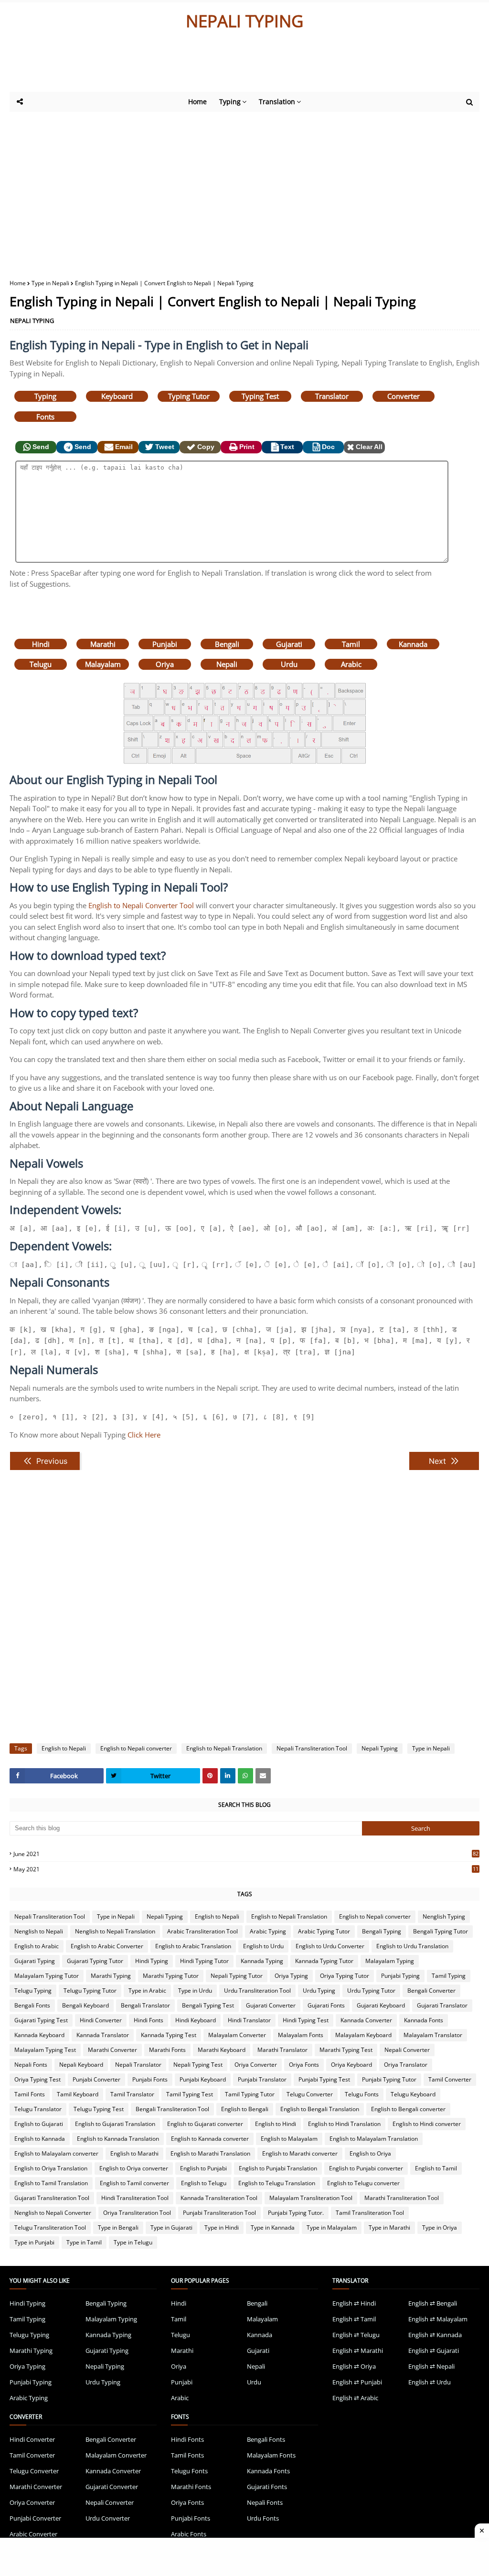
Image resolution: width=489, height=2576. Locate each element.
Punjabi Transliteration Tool (219, 2213)
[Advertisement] (244, 65)
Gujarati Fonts (326, 2005)
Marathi (103, 644)
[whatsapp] (245, 1776)
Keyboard (117, 396)
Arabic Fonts (189, 2534)
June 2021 (246, 1854)
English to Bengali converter (408, 2109)
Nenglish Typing (444, 1916)
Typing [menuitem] (230, 102)
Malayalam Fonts (301, 2035)
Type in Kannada (273, 2227)
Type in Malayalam (332, 2227)
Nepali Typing (380, 1748)
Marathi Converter (112, 2050)
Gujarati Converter (271, 2005)
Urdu (289, 664)
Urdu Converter (108, 2518)
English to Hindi (276, 2124)
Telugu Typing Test (99, 2109)
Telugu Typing (33, 1991)
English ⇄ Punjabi (357, 2382)
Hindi (41, 644)
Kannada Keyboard (39, 2035)
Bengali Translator (145, 2005)
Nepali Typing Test (198, 2065)
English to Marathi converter (300, 2153)
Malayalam (103, 664)
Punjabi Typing (400, 1976)
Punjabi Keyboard (203, 2079)
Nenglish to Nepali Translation (115, 1931)
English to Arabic (37, 1946)
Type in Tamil (84, 2242)
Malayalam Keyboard (363, 2035)
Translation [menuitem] (277, 102)
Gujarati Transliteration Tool (52, 2198)
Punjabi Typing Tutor (389, 2079)
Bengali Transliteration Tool (172, 2109)
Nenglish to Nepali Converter (53, 2213)
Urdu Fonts (263, 2518)
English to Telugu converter (363, 2183)
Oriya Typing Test (37, 2079)
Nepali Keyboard (81, 2065)
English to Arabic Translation (193, 1946)
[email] (263, 1776)
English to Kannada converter (210, 2139)
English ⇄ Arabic (355, 2398)
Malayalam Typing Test (45, 2050)
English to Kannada (40, 2139)
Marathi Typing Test (346, 2050)
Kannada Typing (262, 1961)
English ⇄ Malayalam (438, 2319)
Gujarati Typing (35, 1961)
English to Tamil (436, 2168)
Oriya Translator (406, 2065)
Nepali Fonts (31, 2065)
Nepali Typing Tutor (237, 1976)
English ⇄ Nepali (431, 2366)
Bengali (227, 644)
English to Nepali (64, 1748)
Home (18, 283)
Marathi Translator (282, 2050)
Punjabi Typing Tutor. (296, 2213)
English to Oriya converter (134, 2168)
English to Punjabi (203, 2168)
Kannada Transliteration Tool (219, 2198)
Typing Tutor (189, 396)
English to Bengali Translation (320, 2109)
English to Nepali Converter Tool (141, 905)
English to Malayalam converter (56, 2153)
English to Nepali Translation (224, 1748)
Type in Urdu (195, 1991)
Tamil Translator (132, 2094)
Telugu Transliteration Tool (50, 2227)
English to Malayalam (289, 2139)
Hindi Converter (101, 2020)
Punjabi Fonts (150, 2079)
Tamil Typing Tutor (250, 2094)
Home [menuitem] (197, 102)
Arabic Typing (268, 1931)
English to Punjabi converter (366, 2168)
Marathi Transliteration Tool (402, 2198)
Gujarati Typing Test (41, 2020)
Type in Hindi (222, 2227)
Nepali (227, 664)
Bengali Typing (382, 1931)
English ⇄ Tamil (354, 2319)
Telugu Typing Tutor (90, 1991)
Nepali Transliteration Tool (312, 1748)
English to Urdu (263, 1946)
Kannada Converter (366, 2020)
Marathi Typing (111, 1976)
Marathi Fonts (167, 2050)
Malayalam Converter (237, 2035)
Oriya (165, 664)
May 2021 (246, 1869)
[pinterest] (210, 1776)
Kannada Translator (103, 2035)
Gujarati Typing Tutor (95, 1961)
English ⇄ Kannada (435, 2335)
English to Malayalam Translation (374, 2139)
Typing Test (260, 396)
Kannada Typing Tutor (324, 1961)
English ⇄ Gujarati (434, 2351)
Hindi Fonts (149, 2020)
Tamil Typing (449, 1976)
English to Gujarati (39, 2124)
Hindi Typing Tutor (204, 1961)
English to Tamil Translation (51, 2183)
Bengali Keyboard (85, 2005)
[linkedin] (228, 1776)
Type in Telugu (133, 2242)
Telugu (41, 664)
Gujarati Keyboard (381, 2005)
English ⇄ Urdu (430, 2382)
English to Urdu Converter (330, 1946)
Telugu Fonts (362, 2094)
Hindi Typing (152, 1961)
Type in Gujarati (171, 2227)
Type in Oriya (440, 2227)
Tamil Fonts (30, 2094)
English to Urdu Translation (412, 1946)
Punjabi (165, 644)
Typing (45, 396)
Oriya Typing (291, 1976)
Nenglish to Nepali (39, 1931)
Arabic (351, 664)
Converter (404, 396)
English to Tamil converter (134, 2183)
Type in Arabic (147, 1991)
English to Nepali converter (136, 1748)
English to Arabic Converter (107, 1946)
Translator (332, 396)
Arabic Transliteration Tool (202, 1931)
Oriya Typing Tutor (345, 1976)
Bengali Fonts (32, 2005)
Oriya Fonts (304, 2065)
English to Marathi (134, 2153)
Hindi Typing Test (306, 2020)
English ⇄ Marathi (358, 2351)
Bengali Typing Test (208, 2005)
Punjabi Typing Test (324, 2079)
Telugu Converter (310, 2094)
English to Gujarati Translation (115, 2124)
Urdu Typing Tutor (371, 1991)
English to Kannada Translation (118, 2139)
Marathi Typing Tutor (171, 1976)
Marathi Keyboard (222, 2050)
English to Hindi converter (427, 2124)
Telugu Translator (38, 2109)
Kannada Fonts (424, 2020)
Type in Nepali (50, 283)
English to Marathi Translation (210, 2153)
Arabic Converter (33, 2534)
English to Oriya (370, 2153)
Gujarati (289, 644)
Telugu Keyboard (413, 2094)
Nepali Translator (138, 2065)
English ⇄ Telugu (356, 2335)
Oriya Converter (256, 2065)
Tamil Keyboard (78, 2094)
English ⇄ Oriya (354, 2366)
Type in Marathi (389, 2227)
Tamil (351, 644)
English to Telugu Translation (277, 2183)
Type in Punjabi (34, 2242)
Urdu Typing (319, 1991)
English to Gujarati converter (205, 2124)
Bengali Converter (431, 1991)
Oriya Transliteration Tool (137, 2213)
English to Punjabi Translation (278, 2168)
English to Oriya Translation (51, 2168)
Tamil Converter (450, 2079)
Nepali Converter (407, 2050)
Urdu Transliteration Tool (257, 1991)
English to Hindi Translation (344, 2124)
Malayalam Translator (433, 2035)
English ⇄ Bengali (433, 2303)
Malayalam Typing (390, 1961)
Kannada (413, 644)
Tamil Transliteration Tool (370, 2213)
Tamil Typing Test (190, 2094)
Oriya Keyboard (351, 2065)
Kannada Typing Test (169, 2035)
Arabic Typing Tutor (324, 1931)
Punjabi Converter (96, 2079)
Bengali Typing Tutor (441, 1931)
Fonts (45, 417)
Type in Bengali (118, 2227)
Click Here (144, 1435)
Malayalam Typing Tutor (47, 1976)
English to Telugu (204, 2183)
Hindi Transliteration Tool (135, 2198)
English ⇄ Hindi (354, 2303)
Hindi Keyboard (196, 2020)
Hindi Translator (249, 2020)
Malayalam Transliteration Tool (311, 2198)
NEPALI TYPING (244, 21)
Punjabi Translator (262, 2079)
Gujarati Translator (442, 2005)
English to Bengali (245, 2109)
